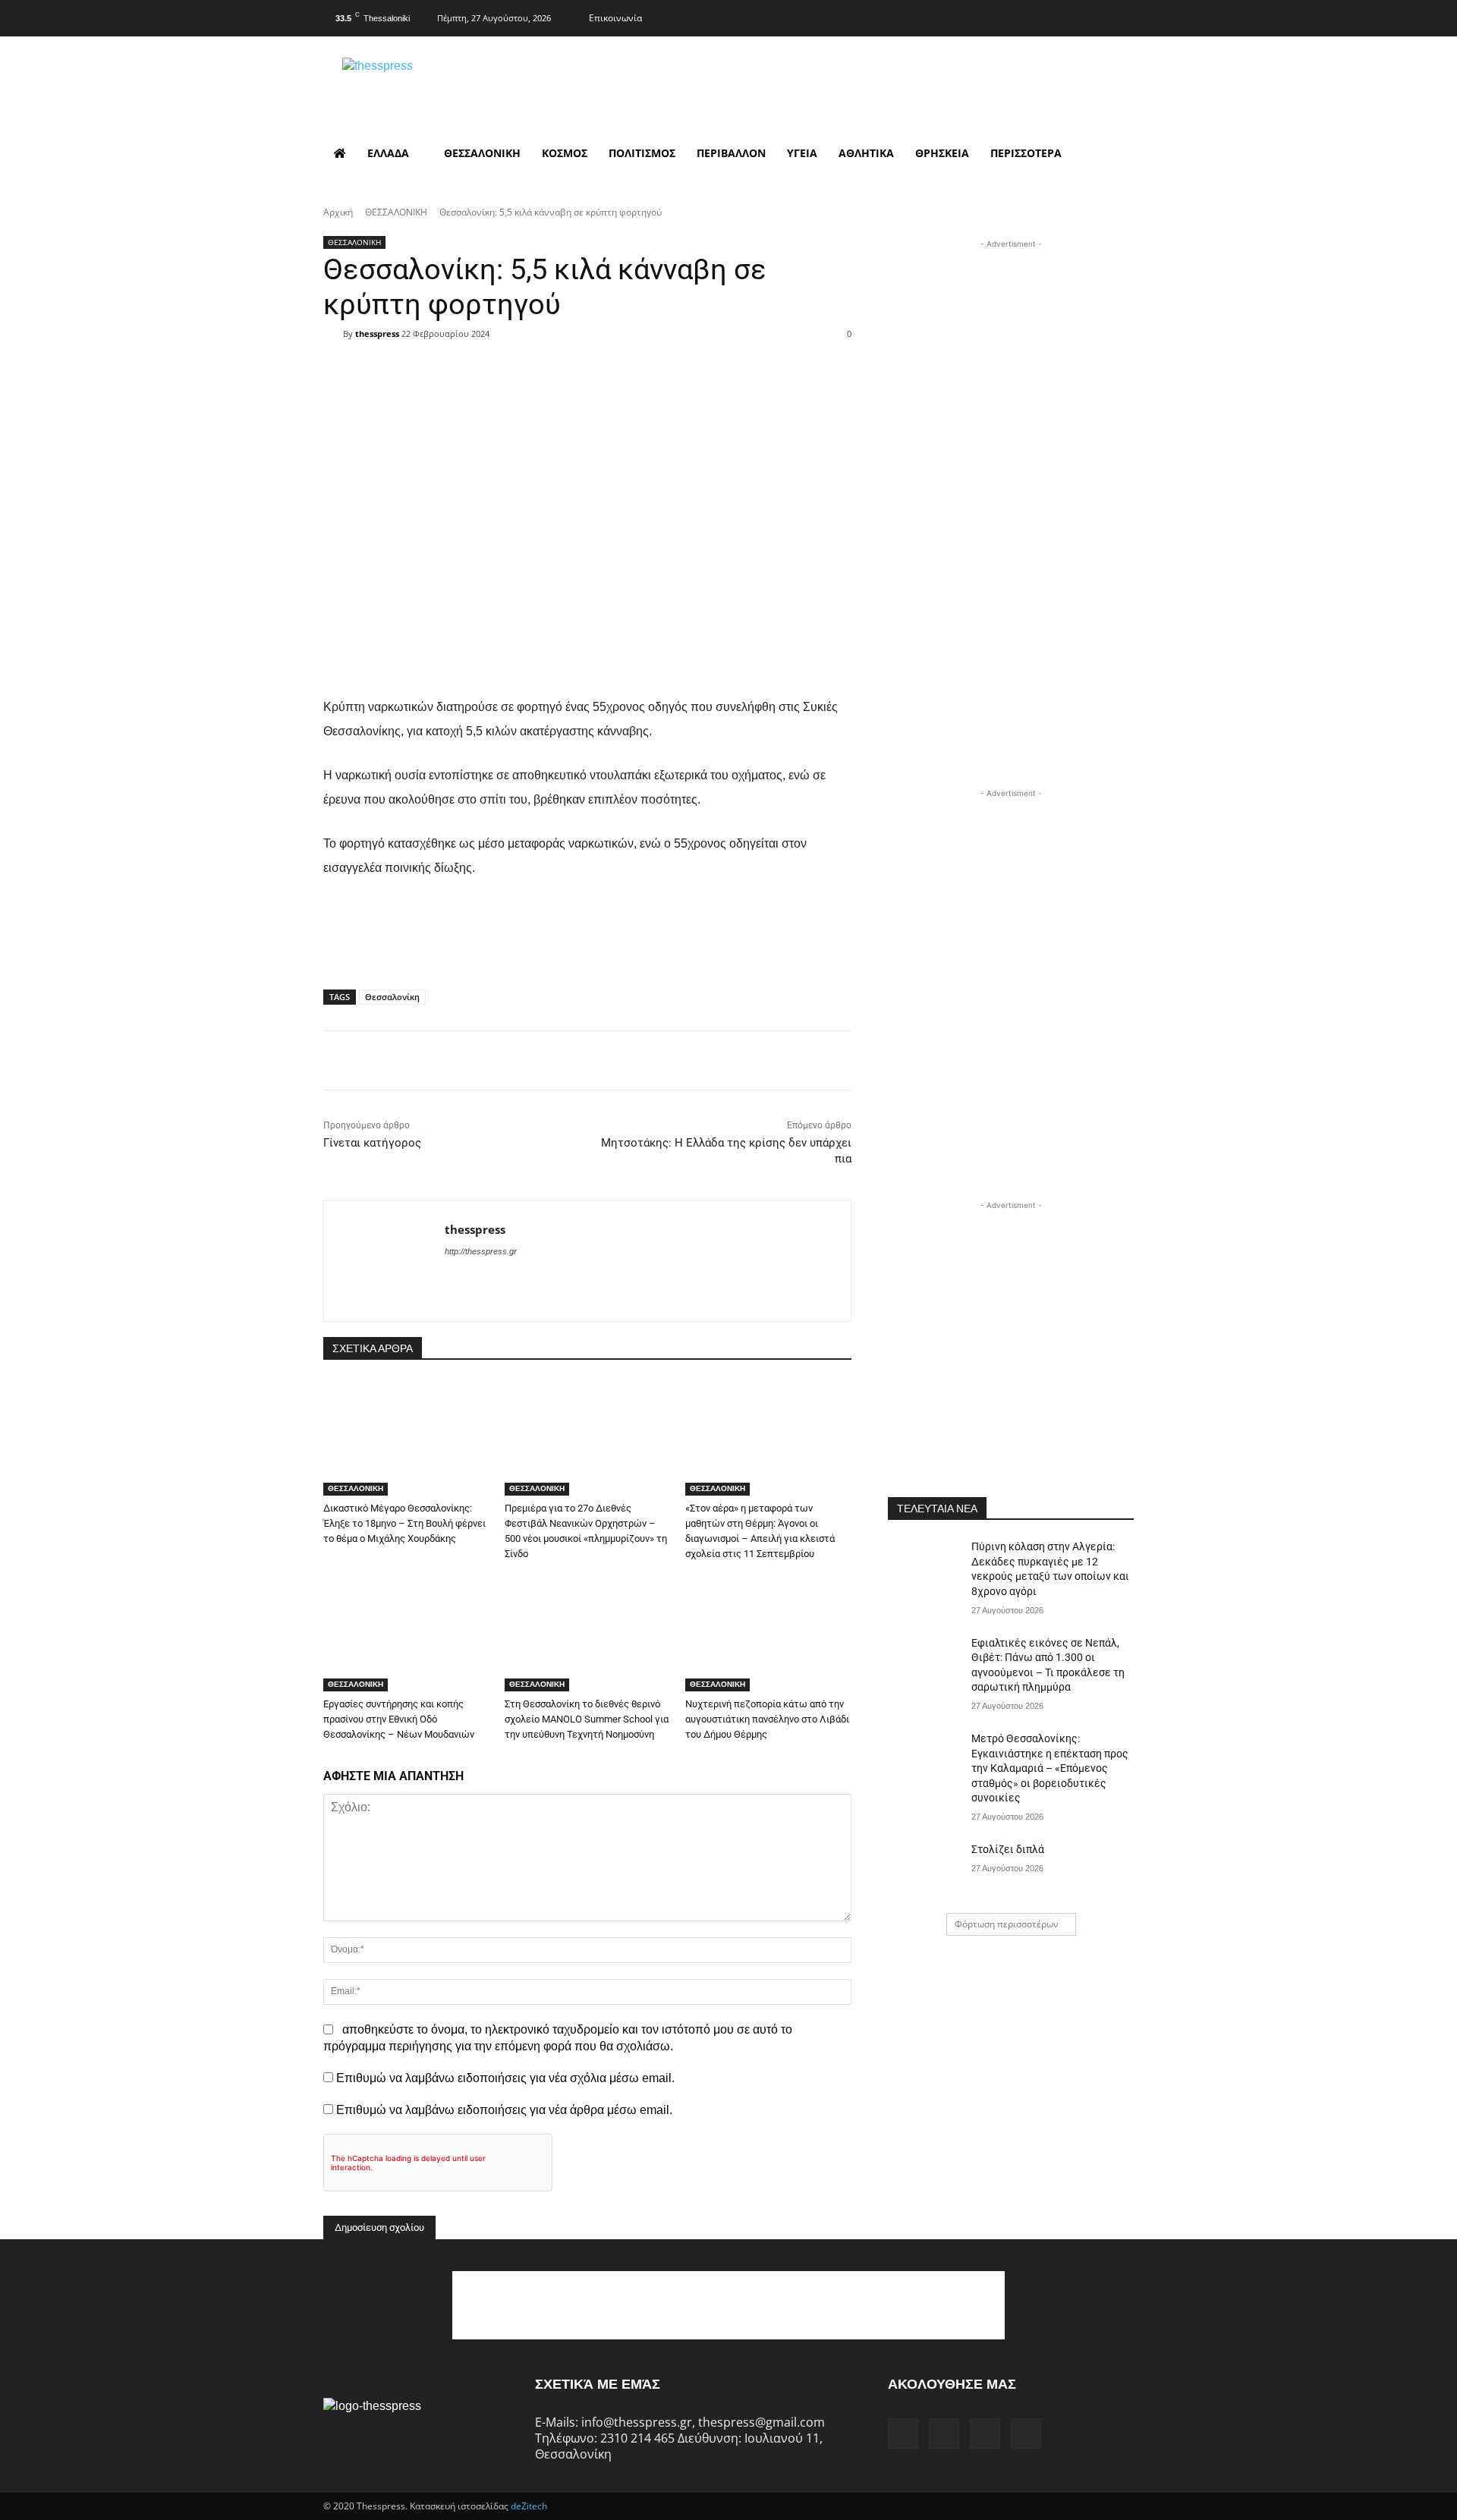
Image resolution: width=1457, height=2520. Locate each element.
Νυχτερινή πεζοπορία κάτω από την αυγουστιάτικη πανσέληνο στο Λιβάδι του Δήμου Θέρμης (767, 1719)
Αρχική (338, 212)
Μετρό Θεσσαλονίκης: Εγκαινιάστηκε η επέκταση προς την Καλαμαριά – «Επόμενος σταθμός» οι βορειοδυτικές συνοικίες (1050, 1768)
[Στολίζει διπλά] (925, 1868)
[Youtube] (1121, 16)
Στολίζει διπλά (1008, 1849)
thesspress (377, 333)
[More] (684, 361)
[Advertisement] (1011, 347)
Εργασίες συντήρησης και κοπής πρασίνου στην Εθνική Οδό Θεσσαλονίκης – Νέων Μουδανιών (399, 1719)
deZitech (529, 2506)
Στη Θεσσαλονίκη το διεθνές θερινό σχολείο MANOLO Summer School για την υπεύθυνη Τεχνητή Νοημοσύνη (587, 1719)
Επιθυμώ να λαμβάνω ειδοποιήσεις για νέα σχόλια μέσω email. (505, 2078)
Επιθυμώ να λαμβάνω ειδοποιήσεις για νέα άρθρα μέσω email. (504, 2110)
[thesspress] (456, 84)
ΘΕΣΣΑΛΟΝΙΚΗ (396, 212)
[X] (1091, 16)
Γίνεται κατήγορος (372, 1143)
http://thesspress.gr (481, 1251)
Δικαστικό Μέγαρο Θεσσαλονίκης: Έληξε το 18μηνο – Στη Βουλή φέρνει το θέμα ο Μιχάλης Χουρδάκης (404, 1523)
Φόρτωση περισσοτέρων (1007, 1924)
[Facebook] (1031, 16)
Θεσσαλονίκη (392, 997)
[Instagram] (1061, 16)
